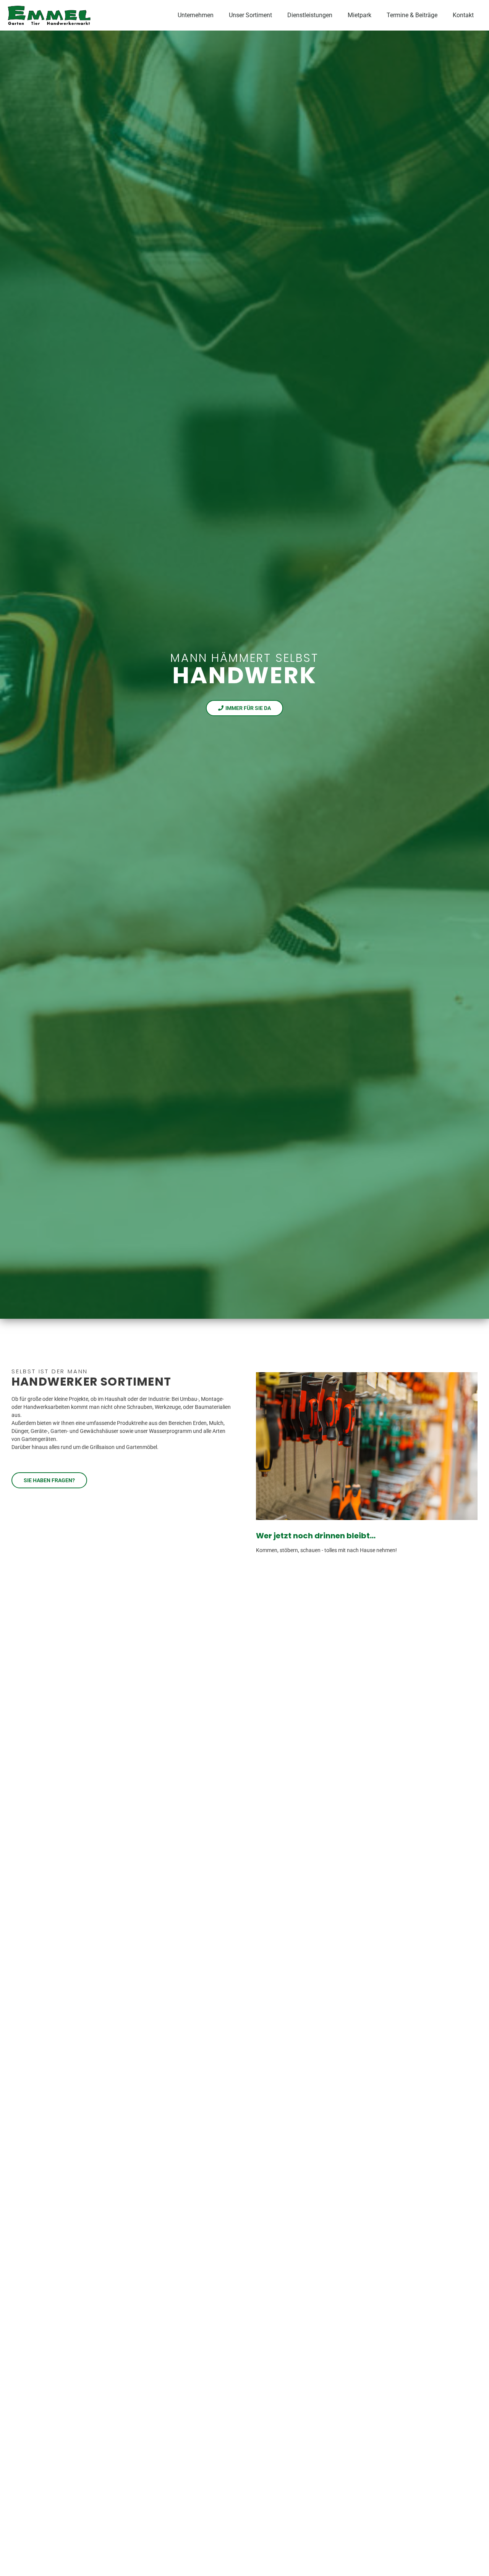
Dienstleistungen (310, 15)
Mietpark (359, 15)
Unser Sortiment (250, 15)
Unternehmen (196, 15)
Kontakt (463, 15)
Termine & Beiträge (412, 15)
